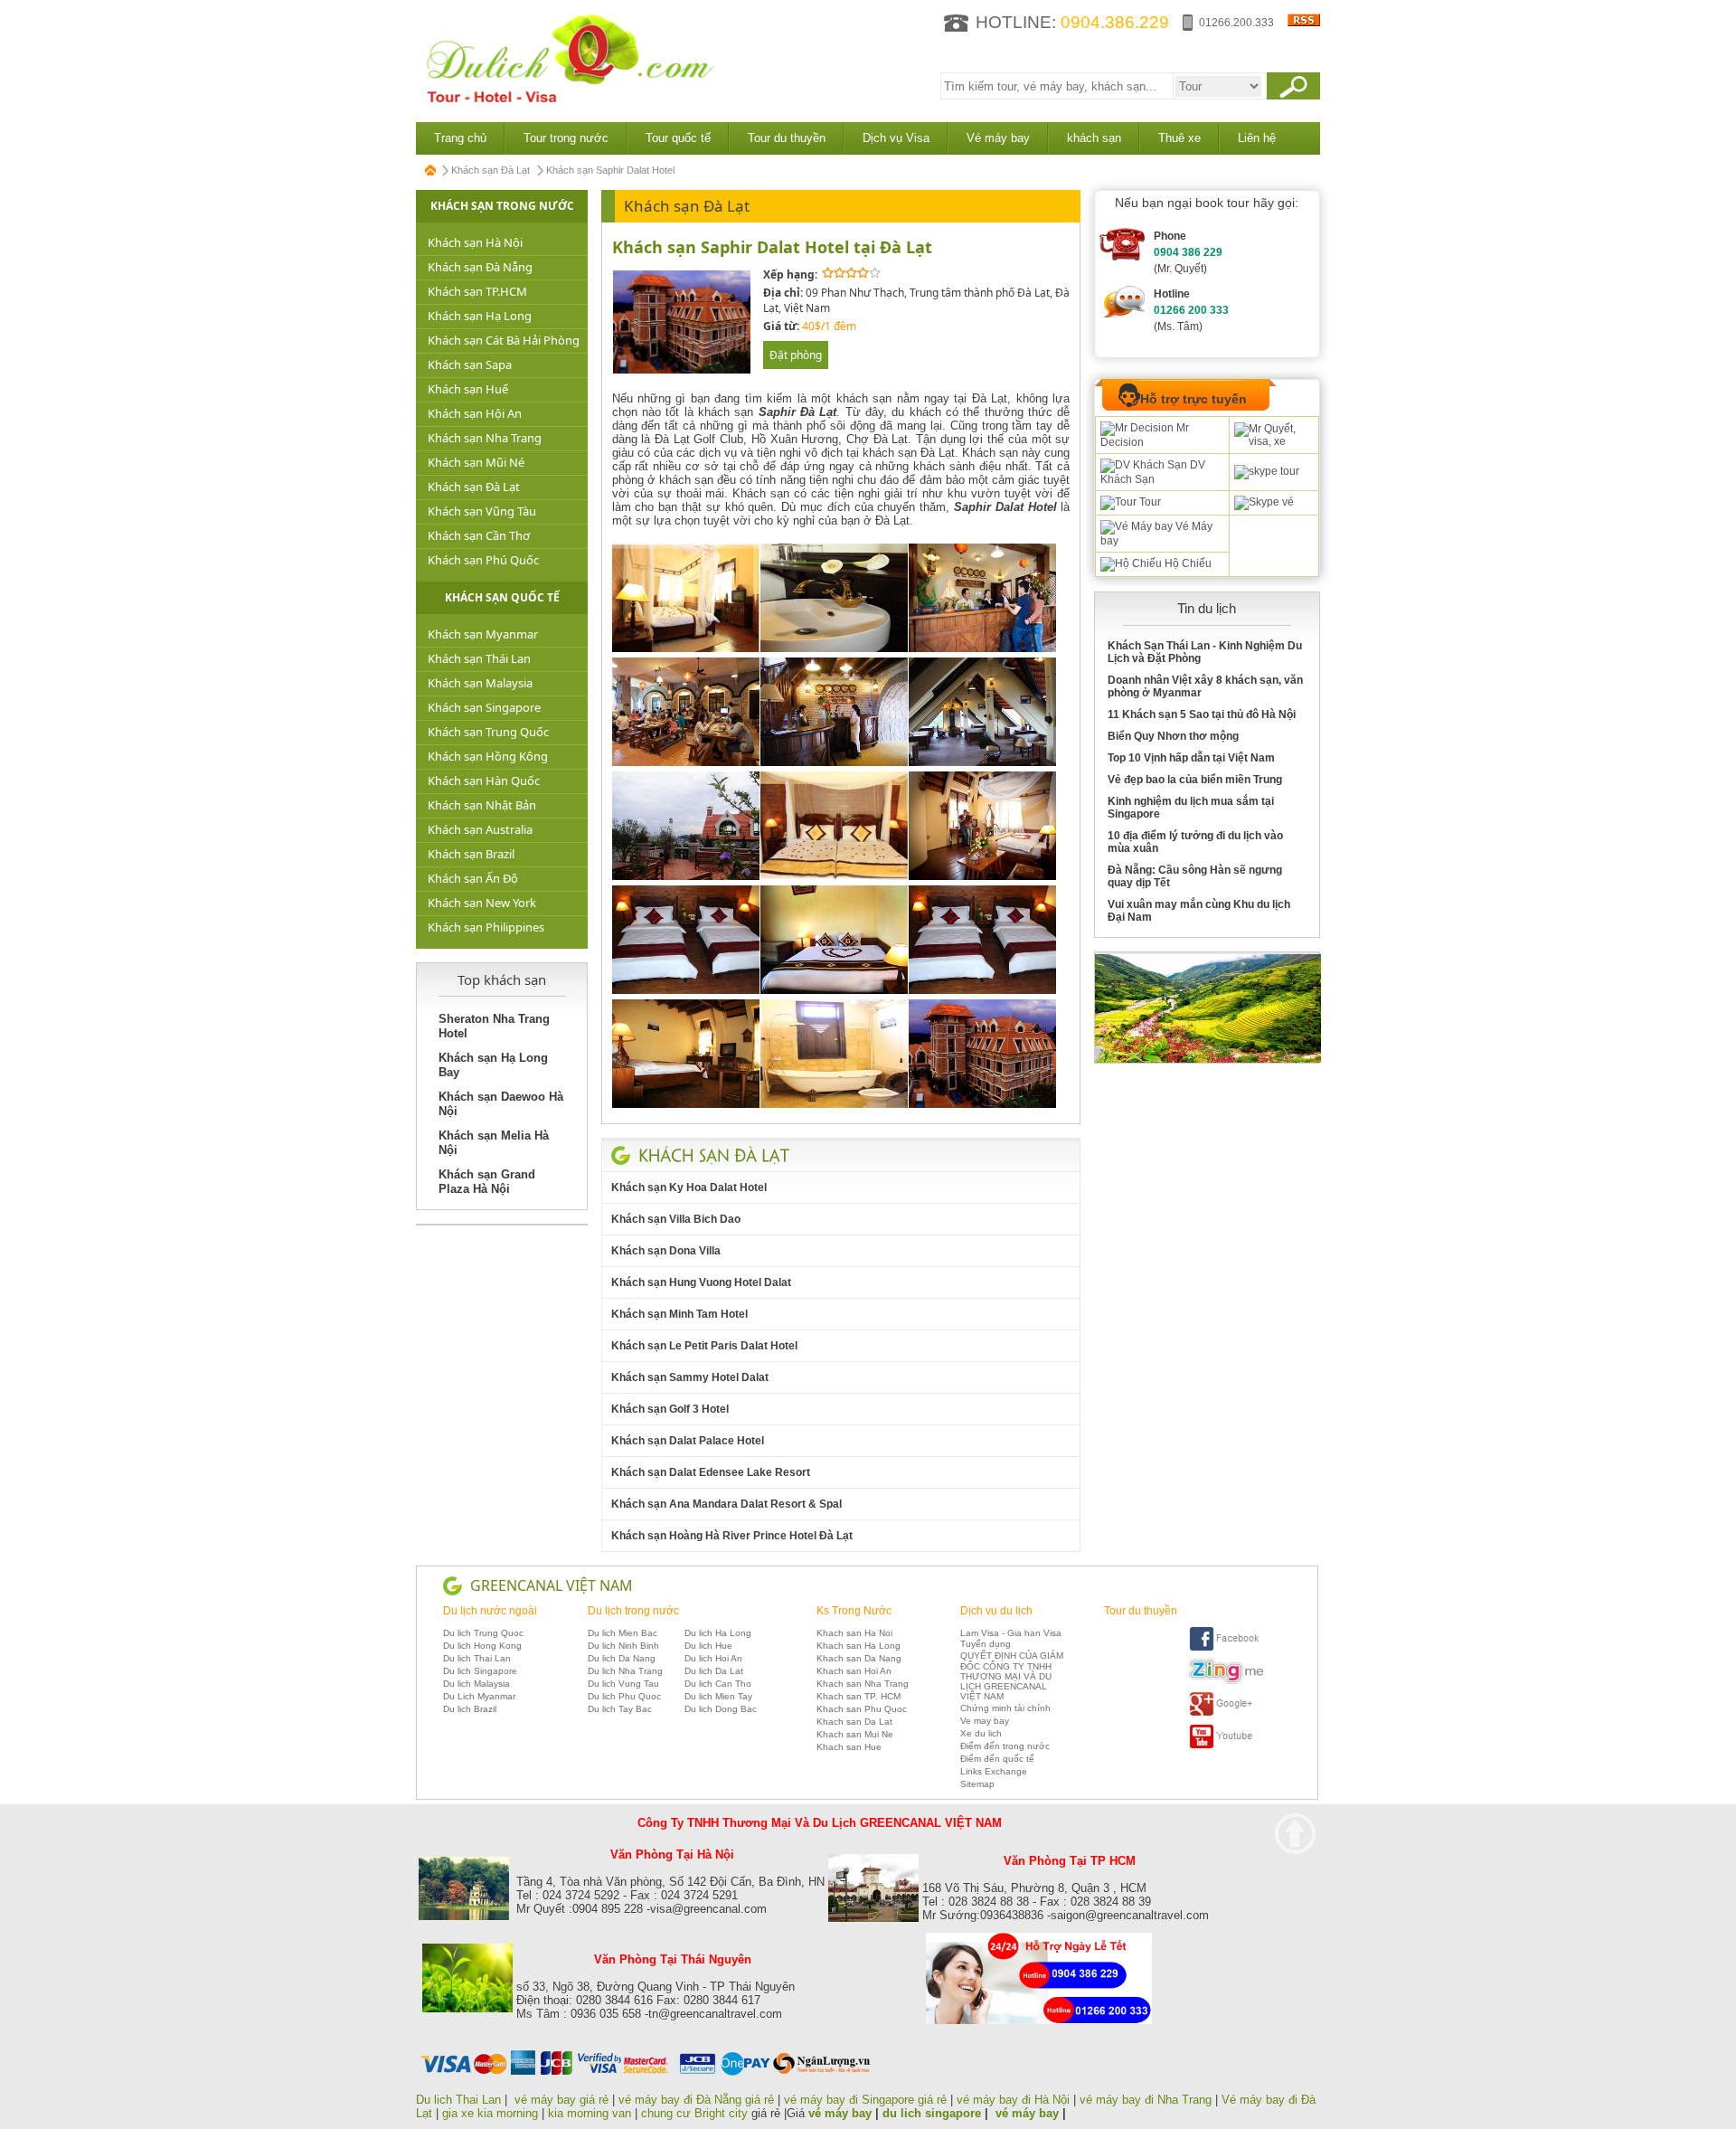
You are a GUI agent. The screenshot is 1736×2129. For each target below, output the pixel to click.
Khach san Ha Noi (854, 1633)
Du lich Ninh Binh (623, 1646)
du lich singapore (932, 2113)
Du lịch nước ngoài (490, 1611)
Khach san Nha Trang (863, 1684)
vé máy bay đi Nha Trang (1146, 2100)
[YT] (1226, 1746)
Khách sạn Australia (480, 829)
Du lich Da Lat (714, 1671)
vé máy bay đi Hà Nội (1013, 2100)
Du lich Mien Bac (623, 1633)
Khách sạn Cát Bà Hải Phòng (504, 340)
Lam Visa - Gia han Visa (1011, 1633)
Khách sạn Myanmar (483, 634)
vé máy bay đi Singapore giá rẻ (865, 2100)
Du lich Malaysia (476, 1684)
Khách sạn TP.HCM (477, 291)
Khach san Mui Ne (855, 1734)
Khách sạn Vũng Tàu (482, 511)
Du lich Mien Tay (718, 1696)
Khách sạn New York (482, 903)
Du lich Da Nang (622, 1658)
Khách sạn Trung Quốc (488, 732)
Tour (1149, 502)
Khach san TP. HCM (859, 1696)
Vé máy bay (998, 138)
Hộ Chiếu (1187, 563)
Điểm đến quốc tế (997, 1759)
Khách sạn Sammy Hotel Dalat (690, 1377)
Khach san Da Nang (859, 1658)
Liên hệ (1257, 138)
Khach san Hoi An (854, 1671)
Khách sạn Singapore (484, 707)
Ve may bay (985, 1721)
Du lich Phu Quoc (624, 1696)
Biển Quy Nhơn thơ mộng (1173, 736)
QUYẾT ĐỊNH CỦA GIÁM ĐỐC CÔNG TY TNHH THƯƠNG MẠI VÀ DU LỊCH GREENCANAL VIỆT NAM (1012, 1676)
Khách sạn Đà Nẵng (480, 267)
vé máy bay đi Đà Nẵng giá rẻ (696, 2100)
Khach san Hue (849, 1747)
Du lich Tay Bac (620, 1709)
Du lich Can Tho (718, 1684)
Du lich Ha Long (718, 1633)
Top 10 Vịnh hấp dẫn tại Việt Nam (1191, 758)
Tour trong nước (566, 138)
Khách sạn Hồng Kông (488, 756)
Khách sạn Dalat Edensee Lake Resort (711, 1472)
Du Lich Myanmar (479, 1696)
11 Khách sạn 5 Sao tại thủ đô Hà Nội (1202, 714)
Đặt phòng (796, 355)
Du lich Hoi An (713, 1658)
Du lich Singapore (480, 1671)
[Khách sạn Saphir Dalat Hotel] (682, 370)
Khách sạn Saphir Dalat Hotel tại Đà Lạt (772, 247)
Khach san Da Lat (854, 1722)
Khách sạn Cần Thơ (479, 535)
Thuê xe (1179, 138)
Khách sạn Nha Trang (485, 438)
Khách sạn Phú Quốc (483, 560)
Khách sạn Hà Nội (475, 242)
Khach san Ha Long (859, 1646)
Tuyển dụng (986, 1644)
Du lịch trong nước (633, 1611)
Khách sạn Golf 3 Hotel (670, 1409)
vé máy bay (840, 2113)
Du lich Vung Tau (623, 1684)
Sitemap (977, 1784)
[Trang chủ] (431, 170)
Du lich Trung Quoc (483, 1633)
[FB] (1226, 1648)
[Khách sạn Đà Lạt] (714, 1155)
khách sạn (1094, 138)
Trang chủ (460, 138)
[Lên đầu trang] (1295, 1834)
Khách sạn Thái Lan (479, 658)
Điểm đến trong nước (1005, 1746)
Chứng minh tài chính (1005, 1708)
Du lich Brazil (470, 1709)
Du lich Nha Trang (625, 1671)
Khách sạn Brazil (471, 854)
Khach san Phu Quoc (862, 1709)
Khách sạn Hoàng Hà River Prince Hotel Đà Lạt (732, 1536)
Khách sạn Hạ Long (480, 316)
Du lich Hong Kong (482, 1646)
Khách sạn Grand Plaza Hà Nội (487, 1182)
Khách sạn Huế (468, 389)
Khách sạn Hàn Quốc (484, 781)
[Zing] (1226, 1681)
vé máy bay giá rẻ (563, 2100)
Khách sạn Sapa (470, 364)
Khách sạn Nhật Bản (482, 805)
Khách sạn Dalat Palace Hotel (688, 1441)
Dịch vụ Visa (896, 138)
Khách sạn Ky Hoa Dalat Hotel (689, 1188)
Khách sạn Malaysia (480, 683)
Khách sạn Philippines (486, 927)
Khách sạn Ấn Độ (473, 878)
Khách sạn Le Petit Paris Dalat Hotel (704, 1346)
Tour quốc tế (678, 138)
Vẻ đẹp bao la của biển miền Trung (1195, 780)
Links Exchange (994, 1771)
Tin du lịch (1207, 608)
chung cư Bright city (694, 2113)
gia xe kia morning (490, 2113)
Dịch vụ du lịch (996, 1611)
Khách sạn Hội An (475, 413)
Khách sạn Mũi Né (476, 462)
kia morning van (590, 2113)
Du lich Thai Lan (477, 1658)
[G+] (1226, 1713)
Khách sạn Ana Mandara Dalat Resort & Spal (726, 1504)
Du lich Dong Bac (721, 1709)
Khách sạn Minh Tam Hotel (679, 1314)
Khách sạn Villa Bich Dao (676, 1219)
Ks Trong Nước (854, 1611)
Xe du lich (981, 1733)
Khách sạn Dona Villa (666, 1251)
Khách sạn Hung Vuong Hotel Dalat (701, 1282)
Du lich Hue (708, 1646)
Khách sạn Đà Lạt (491, 170)
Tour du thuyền (787, 138)
